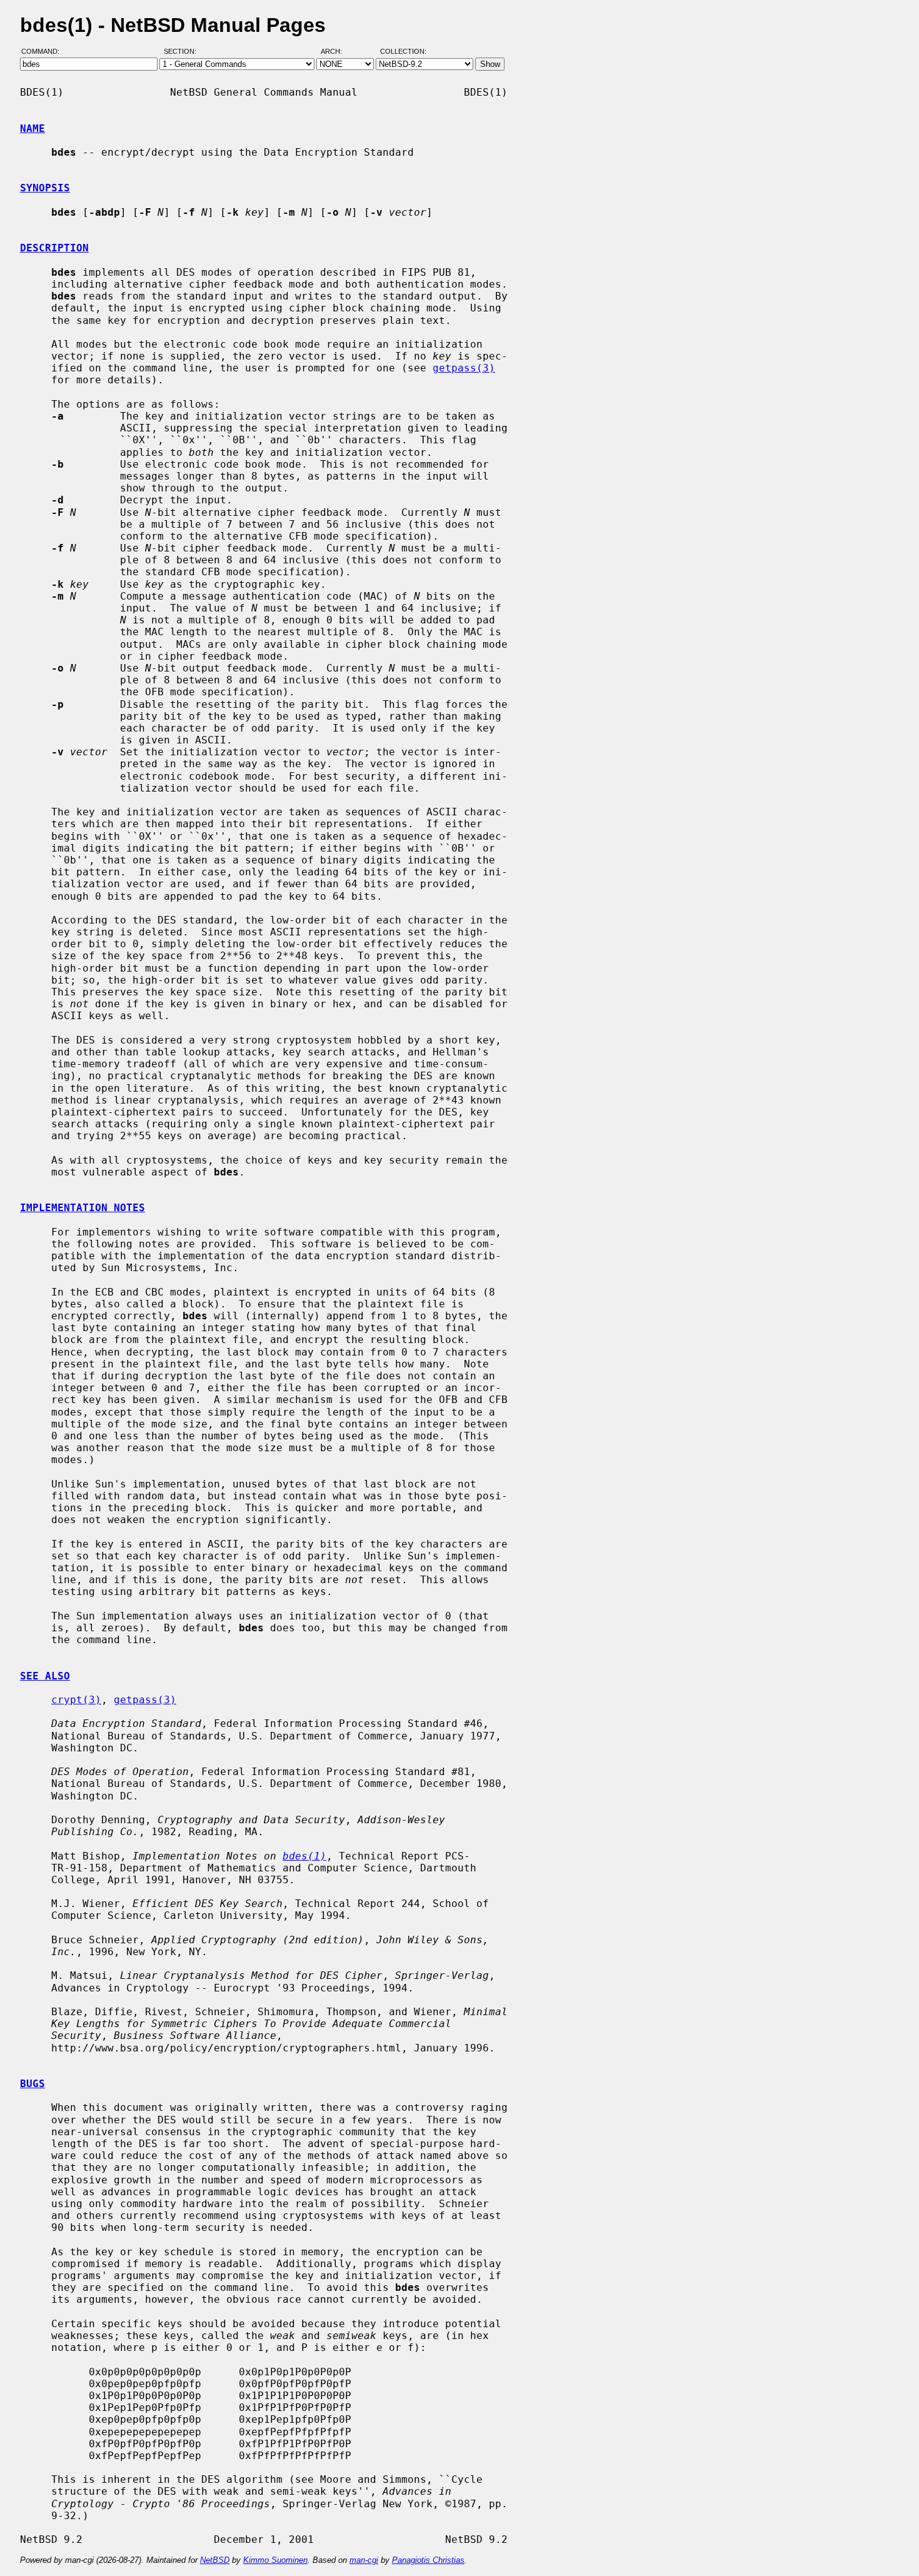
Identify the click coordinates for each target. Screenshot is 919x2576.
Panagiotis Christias (428, 2560)
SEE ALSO (45, 1676)
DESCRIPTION (54, 248)
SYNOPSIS (45, 188)
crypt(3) (76, 1700)
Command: (44, 52)
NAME (33, 128)
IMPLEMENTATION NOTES (83, 1208)
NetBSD (215, 2560)
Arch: (337, 52)
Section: (183, 52)
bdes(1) (304, 1856)
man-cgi (364, 2560)
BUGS (33, 2084)
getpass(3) (464, 368)
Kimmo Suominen (275, 2560)
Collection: (403, 52)
